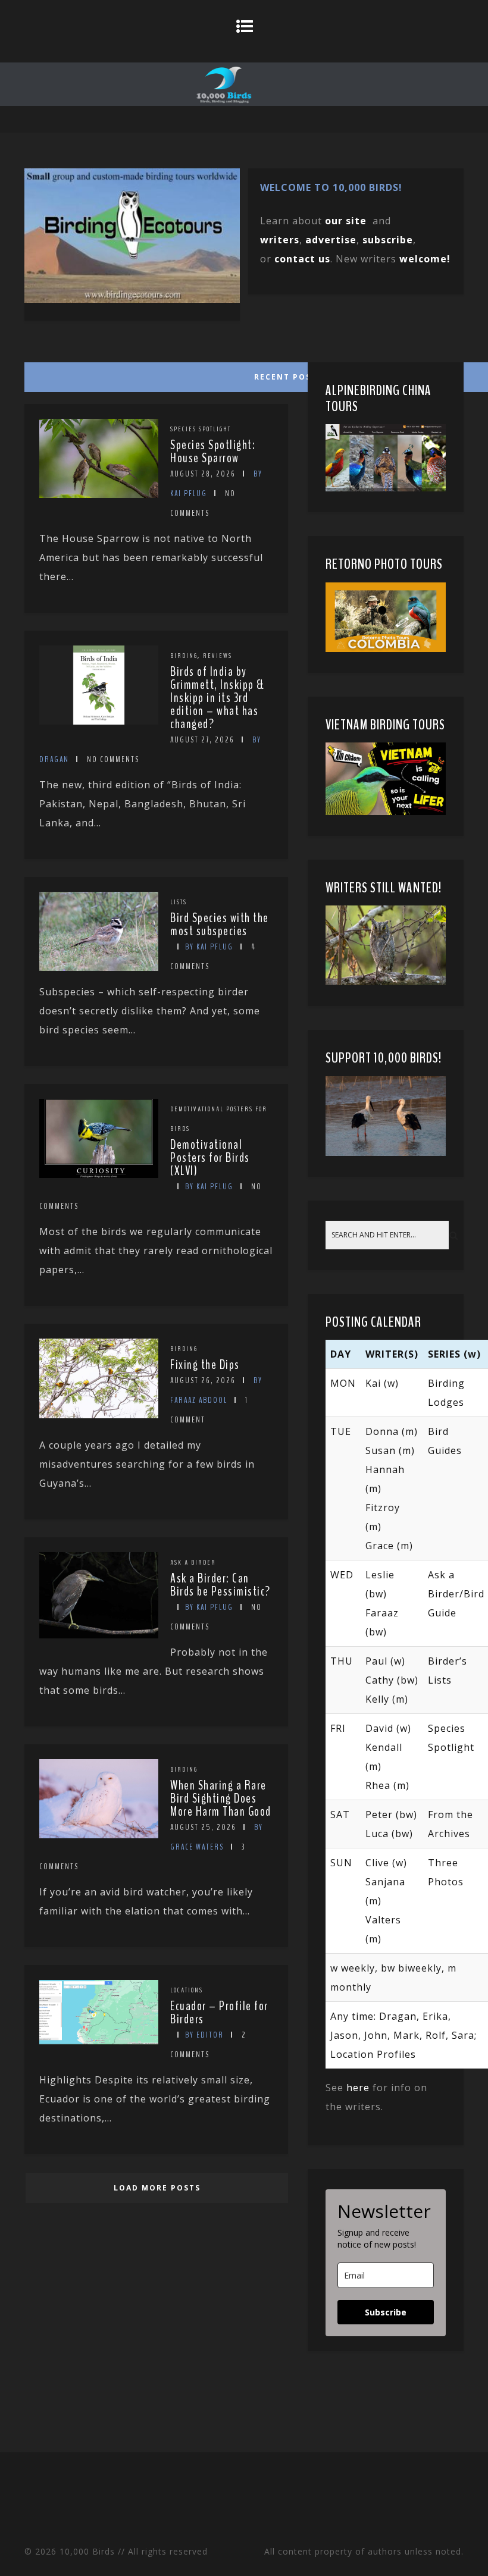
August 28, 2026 (203, 474)
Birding (184, 656)
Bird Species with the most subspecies (220, 925)
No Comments (113, 759)
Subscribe (386, 2312)
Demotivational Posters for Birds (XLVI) (210, 1158)
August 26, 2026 (203, 1381)
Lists (179, 902)
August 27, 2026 (202, 740)
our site (346, 221)
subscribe (388, 240)
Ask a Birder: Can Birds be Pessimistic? (220, 1585)
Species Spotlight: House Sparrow (213, 452)
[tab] (155, 374)
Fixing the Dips (205, 1365)
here (358, 2088)
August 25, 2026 (203, 1827)
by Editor (204, 2035)
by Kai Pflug (209, 947)
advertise (331, 240)
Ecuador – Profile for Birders (219, 2013)
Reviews (218, 656)
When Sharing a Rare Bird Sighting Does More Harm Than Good (221, 1798)
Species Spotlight (201, 429)
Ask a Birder (193, 1562)
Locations (187, 1990)
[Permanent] (99, 494)
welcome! (425, 259)
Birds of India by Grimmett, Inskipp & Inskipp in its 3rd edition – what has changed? (218, 698)
